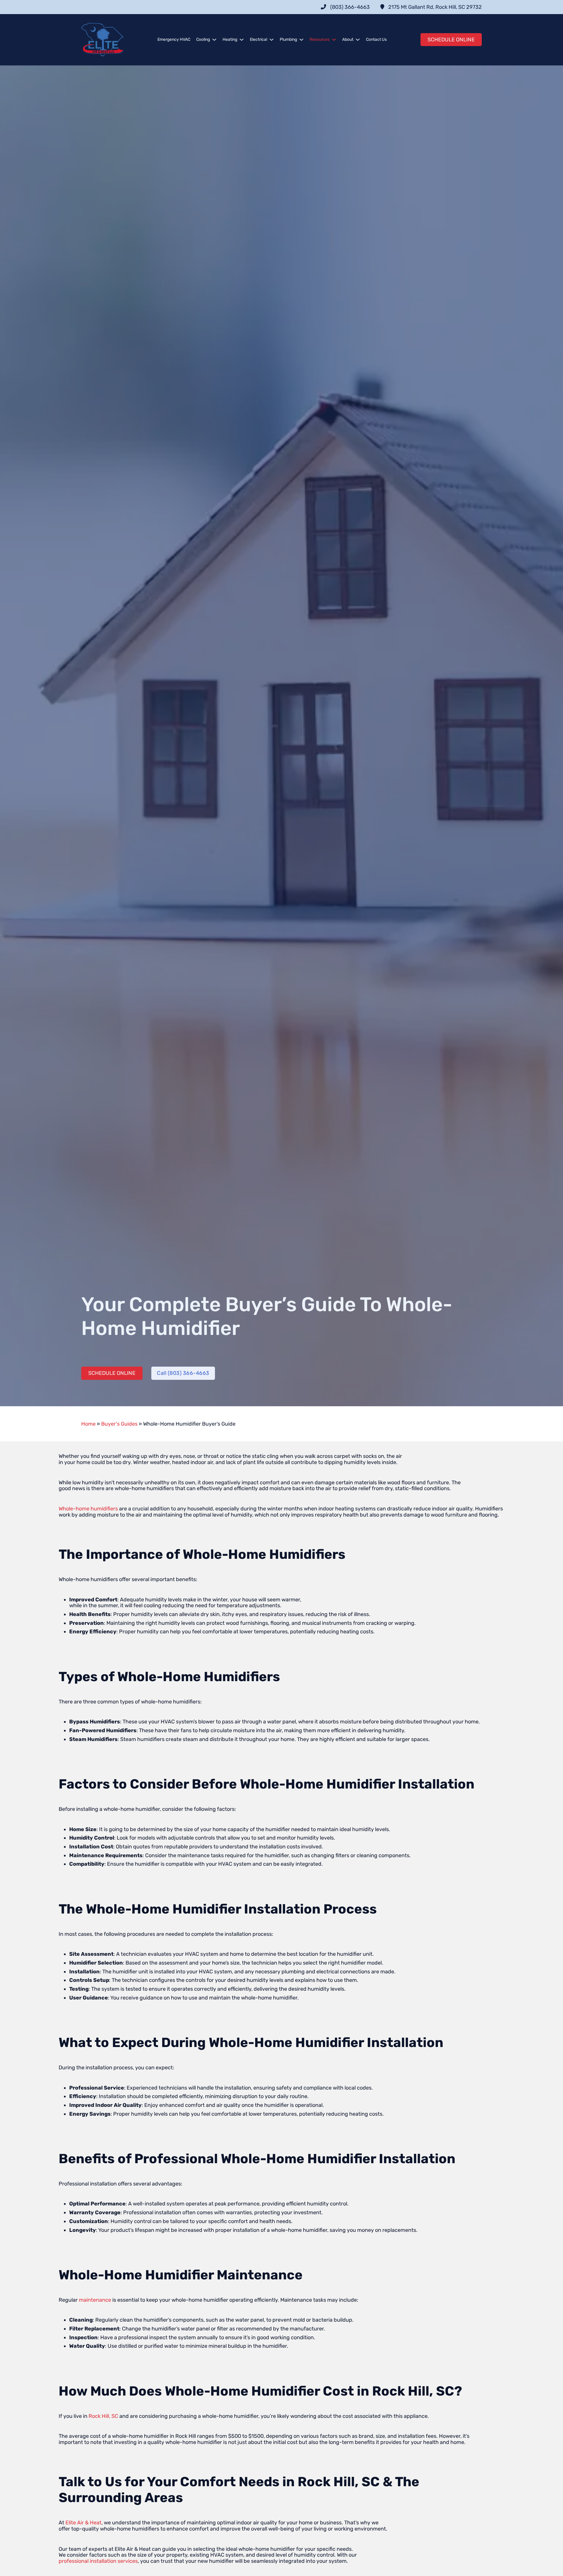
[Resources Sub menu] (334, 40)
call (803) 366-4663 (183, 1373)
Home (88, 1424)
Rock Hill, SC (103, 2416)
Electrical (258, 39)
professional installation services (98, 2561)
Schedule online (451, 40)
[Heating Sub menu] (242, 40)
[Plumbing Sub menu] (301, 40)
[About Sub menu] (358, 40)
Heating (230, 39)
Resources (320, 39)
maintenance (95, 2300)
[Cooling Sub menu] (214, 40)
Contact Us (376, 39)
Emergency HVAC (174, 39)
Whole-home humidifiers (88, 1509)
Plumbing (288, 39)
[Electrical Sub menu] (272, 40)
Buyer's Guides (119, 1424)
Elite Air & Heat (83, 2523)
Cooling (203, 39)
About (348, 39)
